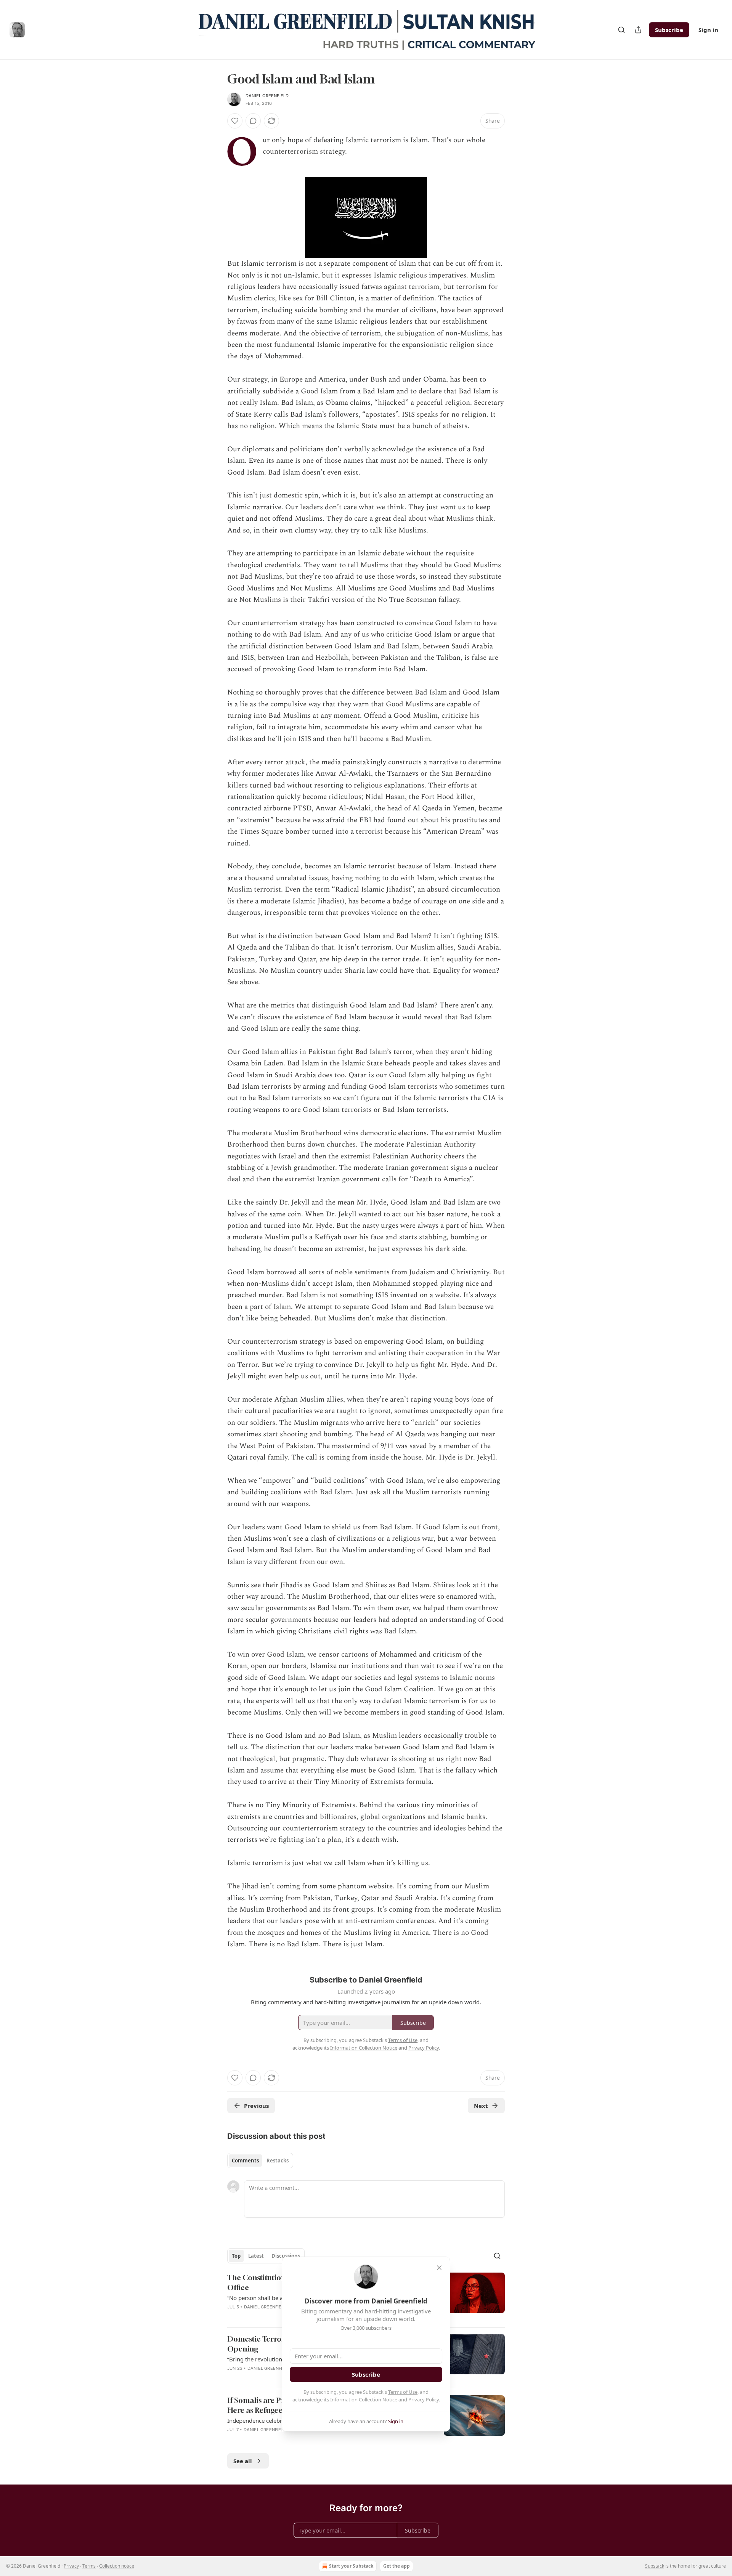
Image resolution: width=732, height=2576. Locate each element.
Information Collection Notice (364, 2400)
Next (481, 2106)
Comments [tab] (245, 2161)
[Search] (621, 30)
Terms (89, 2566)
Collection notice (117, 2566)
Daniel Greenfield (267, 96)
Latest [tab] (256, 2256)
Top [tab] (236, 2256)
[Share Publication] (638, 30)
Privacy (71, 2566)
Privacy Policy (424, 2400)
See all (243, 2461)
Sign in (708, 30)
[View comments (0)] (253, 121)
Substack (655, 2566)
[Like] (235, 121)
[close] (439, 2268)
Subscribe (669, 30)
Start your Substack (351, 2566)
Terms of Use (403, 2392)
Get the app (396, 2566)
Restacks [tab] (278, 2161)
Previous (256, 2106)
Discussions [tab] (286, 2256)
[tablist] (260, 2161)
